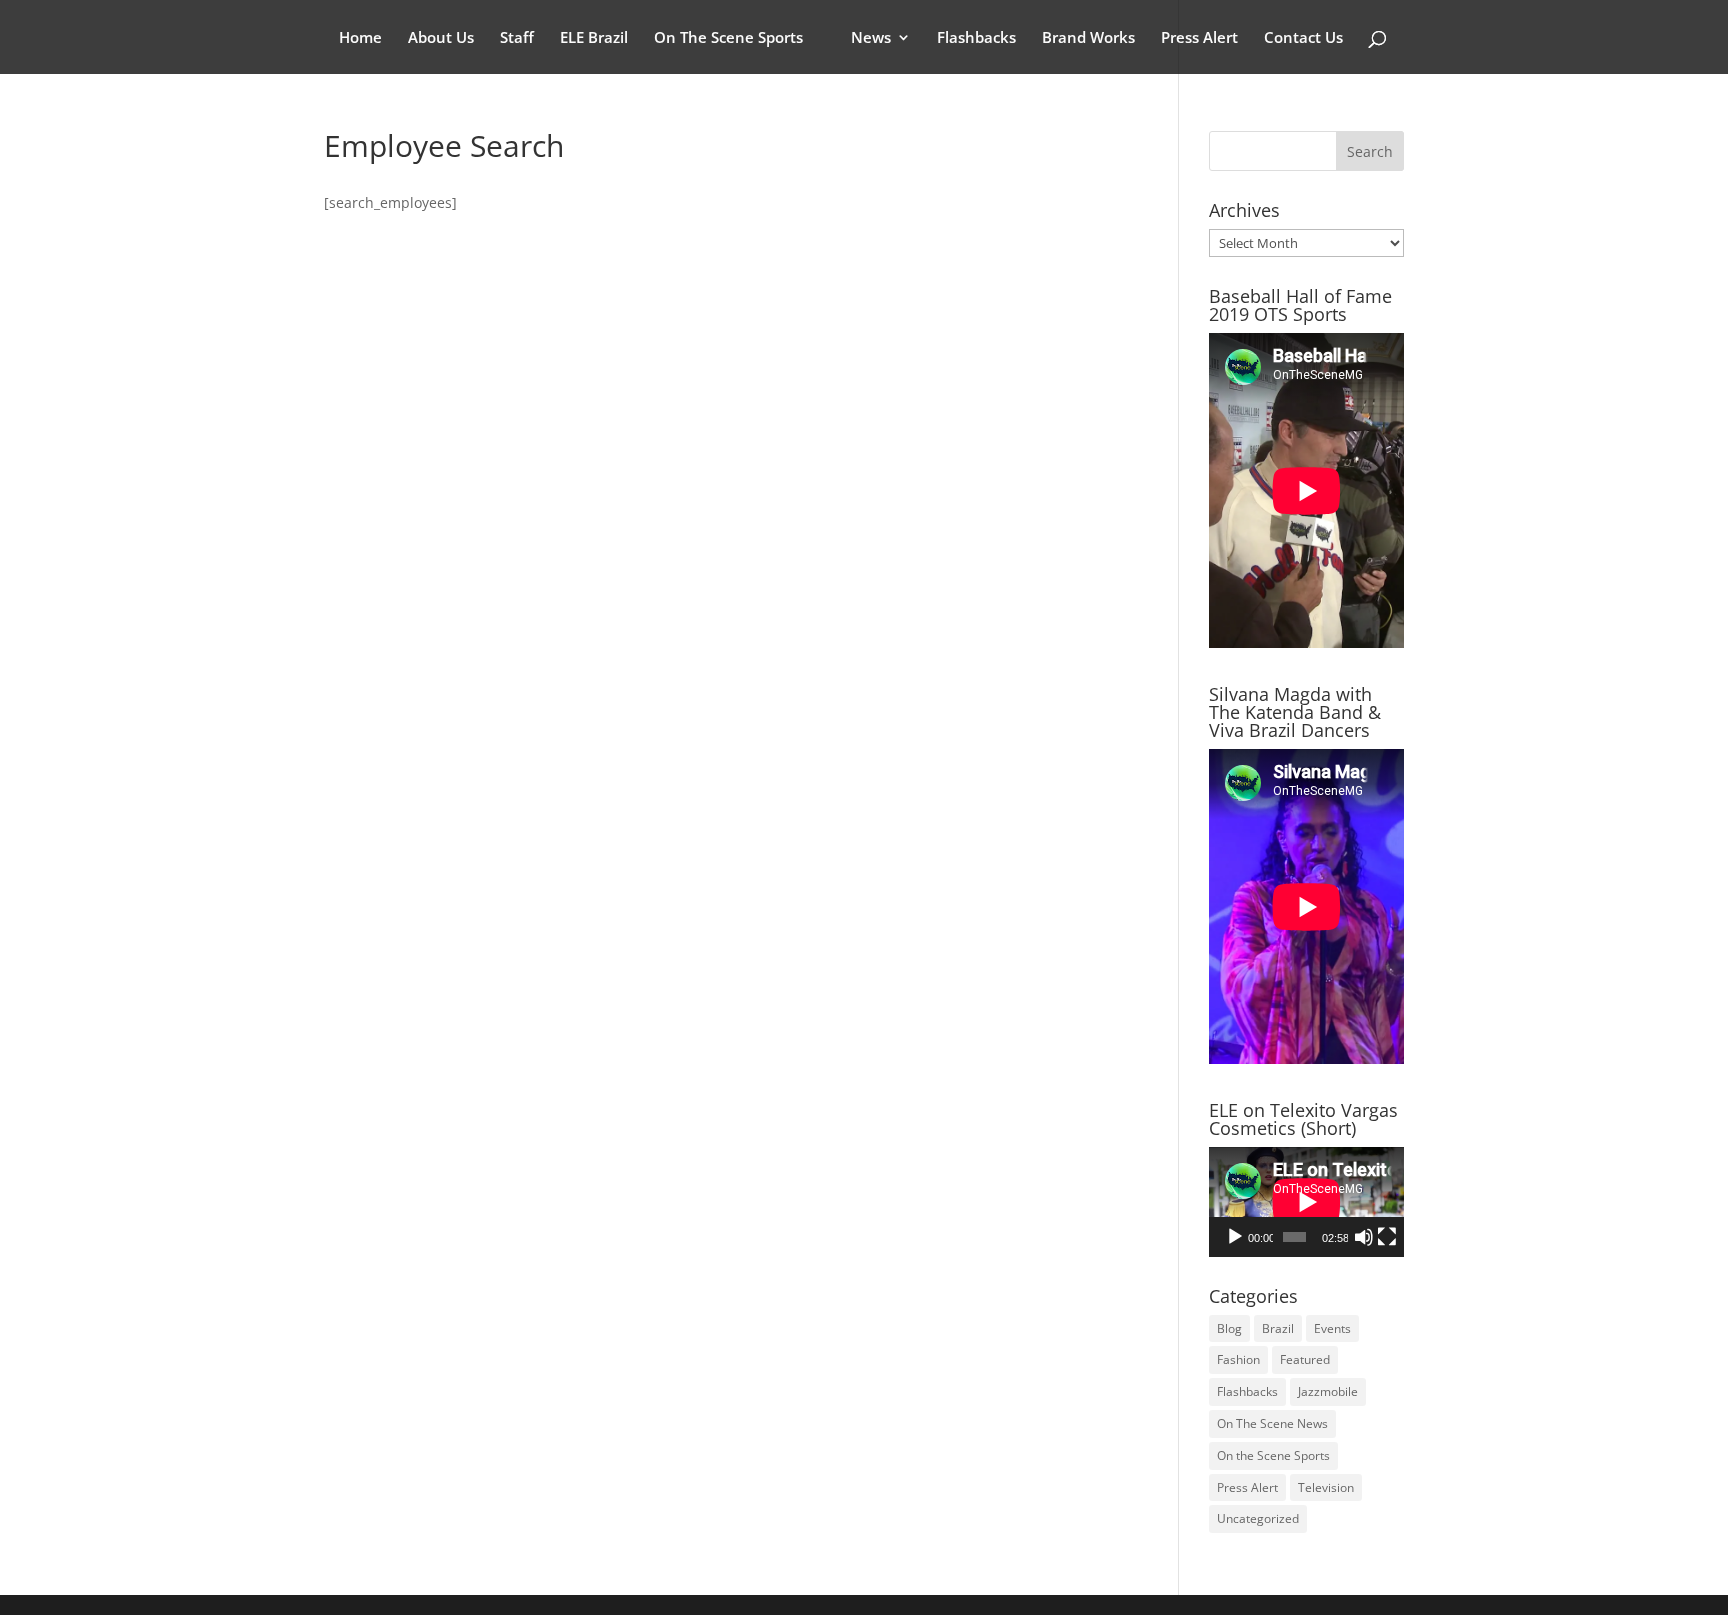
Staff (517, 38)
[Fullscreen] (1387, 1237)
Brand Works (1088, 38)
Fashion (1238, 1359)
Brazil (1278, 1328)
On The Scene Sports (728, 38)
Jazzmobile (1328, 1391)
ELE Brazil (594, 38)
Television (1326, 1487)
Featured (1305, 1359)
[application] (1306, 1202)
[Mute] (1364, 1237)
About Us (441, 38)
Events (1332, 1328)
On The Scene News (1272, 1423)
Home (360, 38)
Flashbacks (976, 38)
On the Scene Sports (1273, 1455)
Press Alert (1199, 38)
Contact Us (1303, 38)
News (871, 38)
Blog (1229, 1328)
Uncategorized (1258, 1518)
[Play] (1235, 1237)
